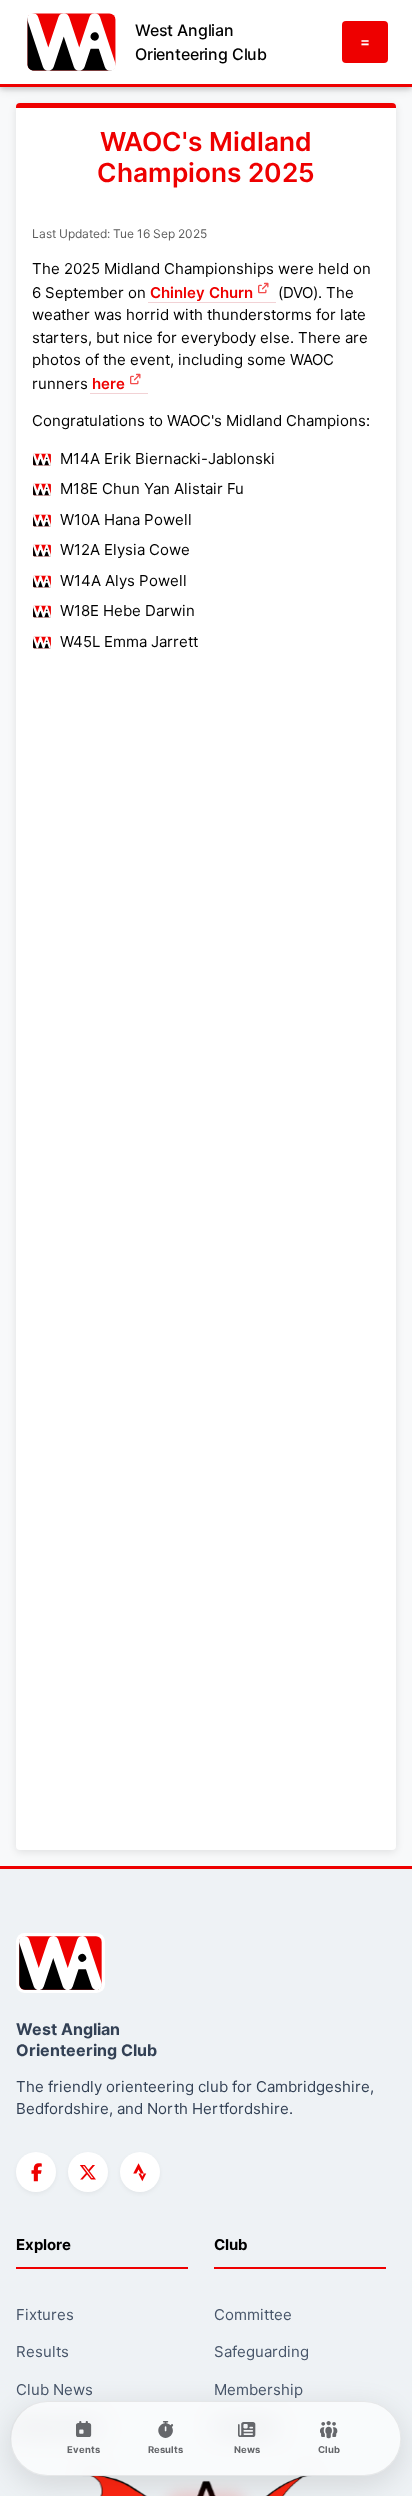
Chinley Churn (201, 292)
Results (42, 2351)
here (108, 383)
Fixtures (45, 2314)
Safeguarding (261, 2351)
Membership (258, 2389)
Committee (253, 2314)
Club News (54, 2389)
